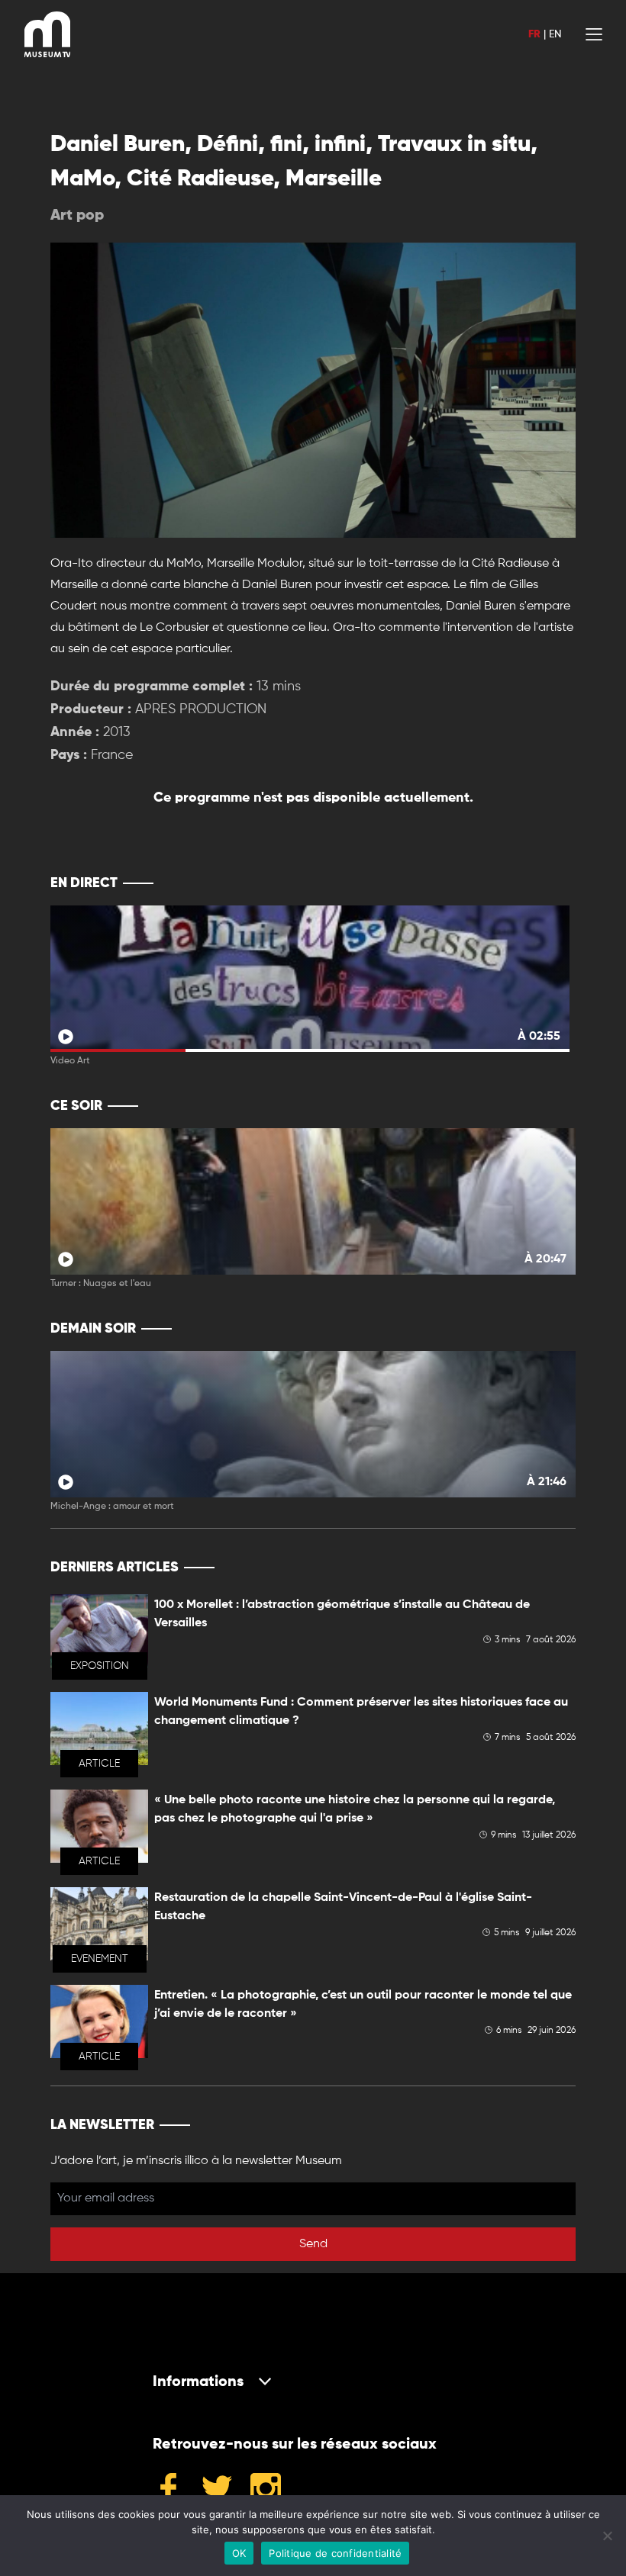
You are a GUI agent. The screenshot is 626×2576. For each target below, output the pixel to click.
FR (534, 34)
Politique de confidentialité (335, 2553)
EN (555, 34)
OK (239, 2553)
